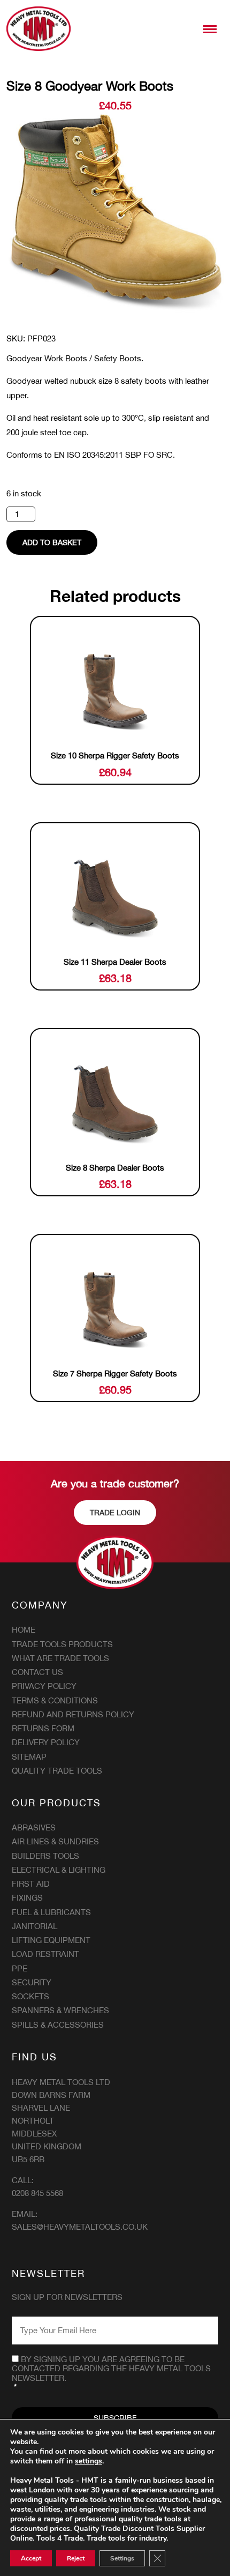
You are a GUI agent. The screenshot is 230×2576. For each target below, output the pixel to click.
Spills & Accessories (58, 2025)
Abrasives (34, 1827)
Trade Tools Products (62, 1644)
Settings (122, 2558)
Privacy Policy (44, 1686)
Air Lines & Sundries (55, 1841)
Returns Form (43, 1728)
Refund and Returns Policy (73, 1714)
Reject (76, 2558)
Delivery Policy (46, 1742)
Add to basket (52, 542)
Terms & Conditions (55, 1700)
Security (32, 1982)
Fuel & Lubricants (51, 1912)
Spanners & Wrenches (60, 2010)
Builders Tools (45, 1856)
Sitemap (29, 1757)
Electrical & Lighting (59, 1870)
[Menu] (210, 29)
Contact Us (37, 1672)
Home (24, 1630)
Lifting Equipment (51, 1940)
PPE (20, 1968)
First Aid (31, 1884)
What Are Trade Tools (60, 1658)
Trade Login (115, 1513)
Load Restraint (45, 1954)
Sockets (30, 1996)
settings (89, 2461)
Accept (31, 2558)
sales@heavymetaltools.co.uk (80, 2227)
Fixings (27, 1898)
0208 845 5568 (37, 2193)
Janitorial (34, 1926)
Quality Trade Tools (57, 1771)
